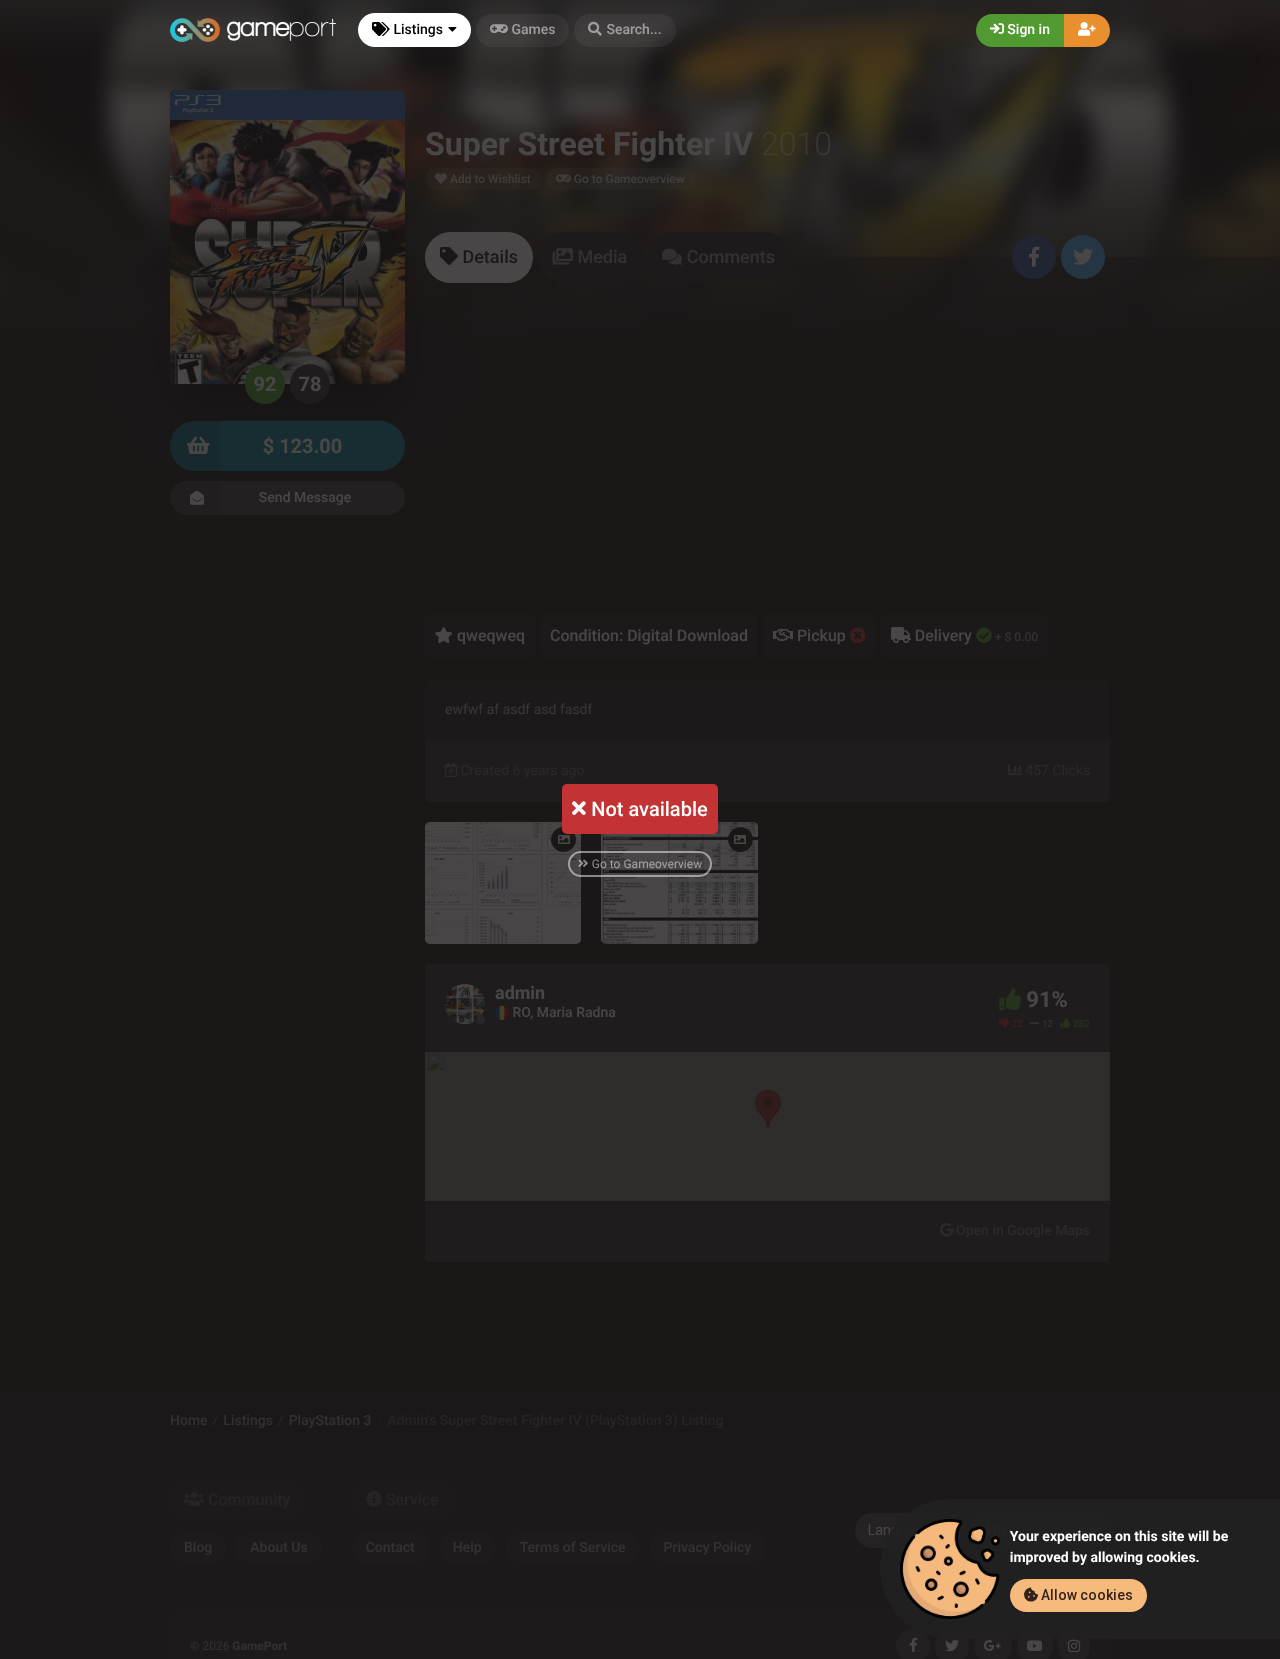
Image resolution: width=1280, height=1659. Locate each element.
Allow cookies (1085, 1595)
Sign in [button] (1027, 30)
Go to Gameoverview (645, 864)
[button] (624, 30)
